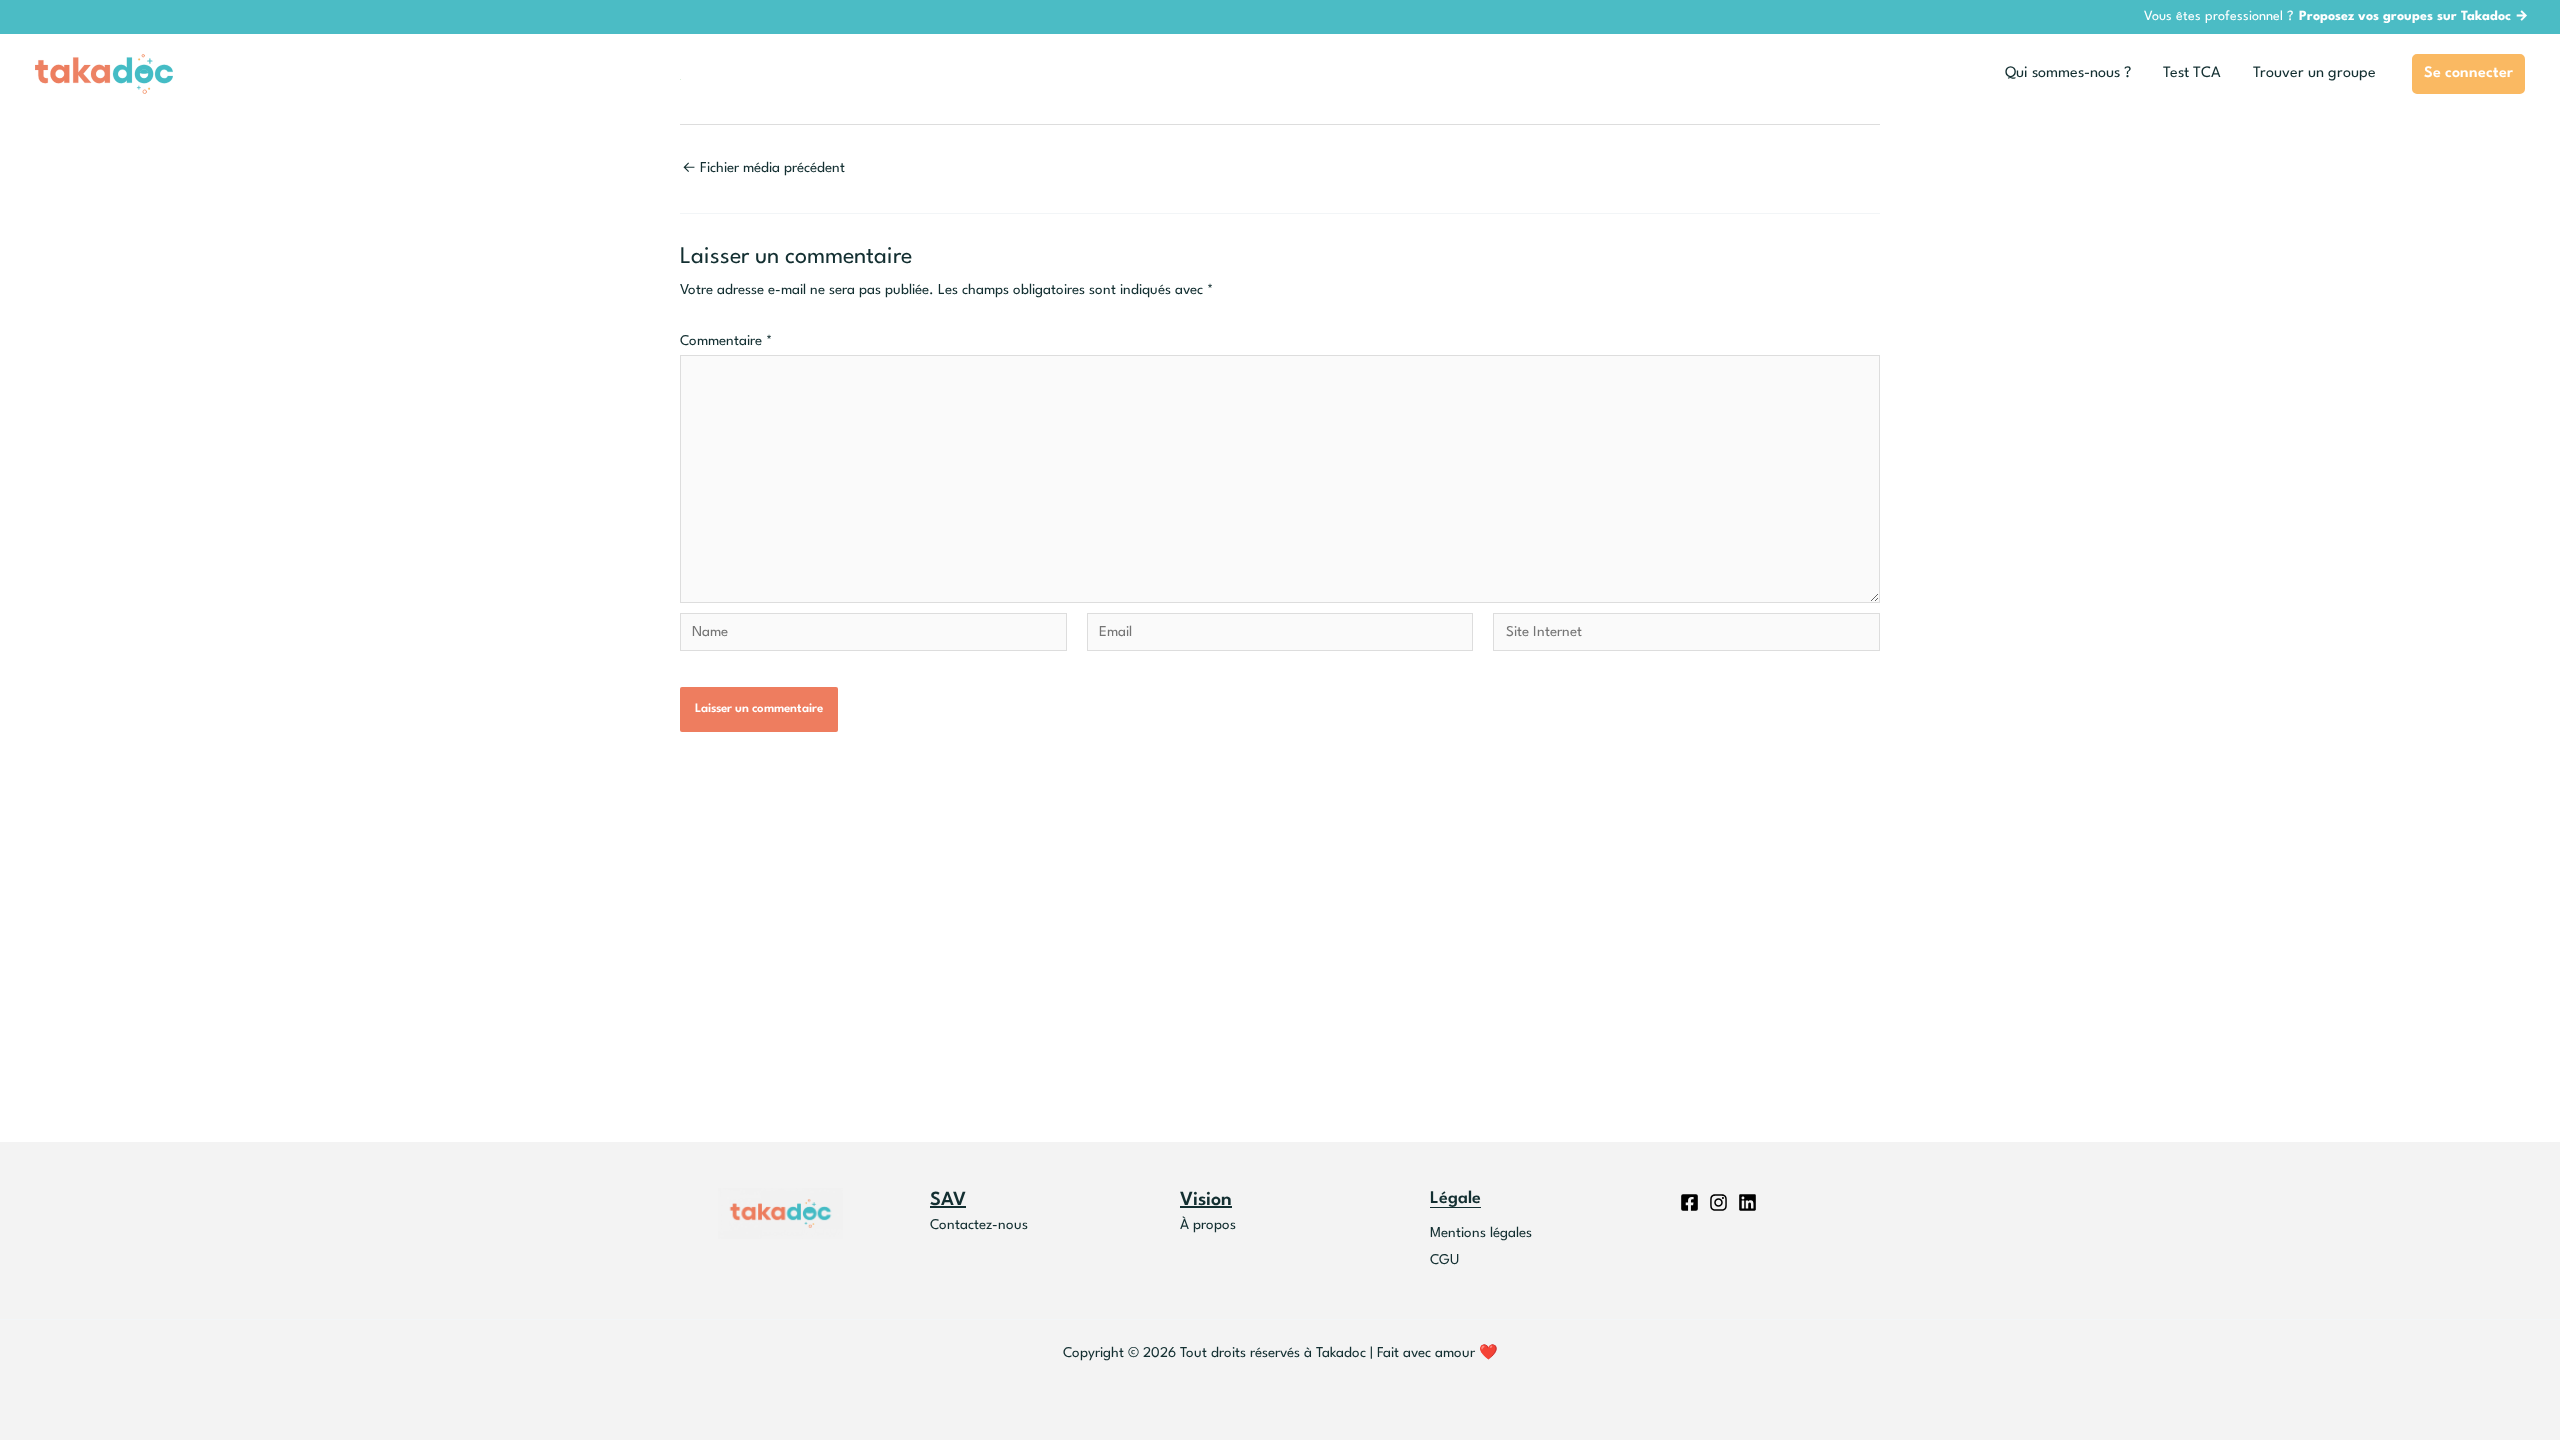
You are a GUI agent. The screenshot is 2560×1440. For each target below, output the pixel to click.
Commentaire (726, 341)
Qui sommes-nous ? (2068, 73)
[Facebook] (1689, 1202)
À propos (1208, 1225)
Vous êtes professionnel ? (2336, 16)
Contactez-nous (979, 1225)
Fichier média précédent (763, 168)
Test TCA (2192, 73)
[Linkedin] (1747, 1202)
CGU (1444, 1260)
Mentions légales (1481, 1233)
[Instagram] (1718, 1202)
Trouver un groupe (2314, 73)
